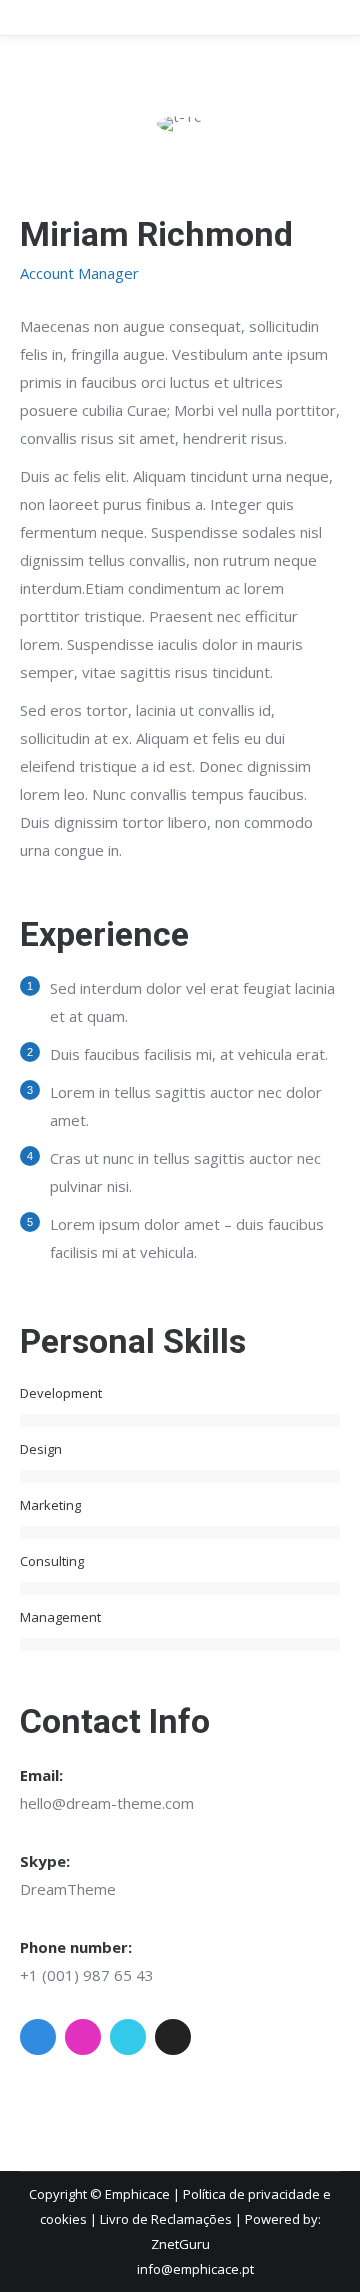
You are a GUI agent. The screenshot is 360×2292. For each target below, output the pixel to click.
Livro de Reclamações (166, 2219)
